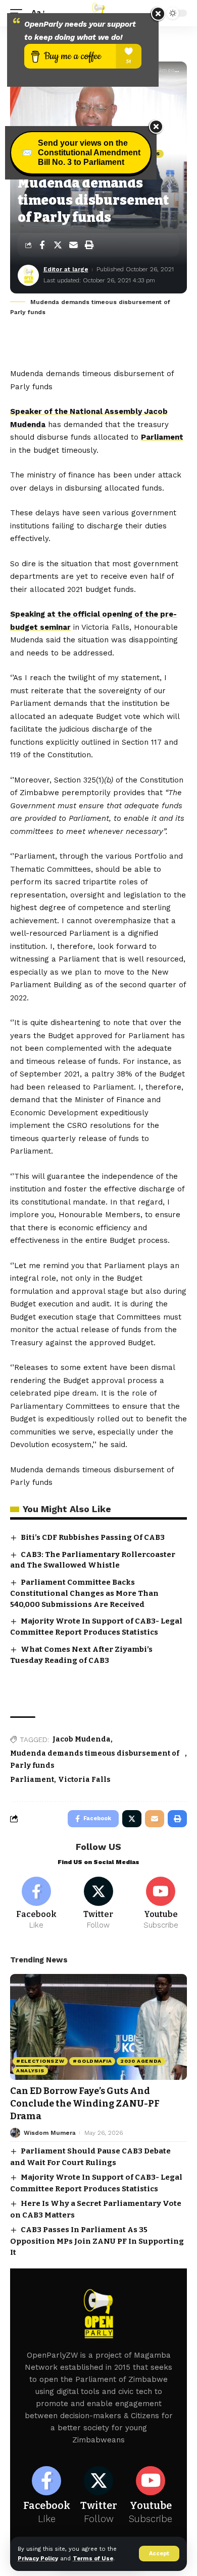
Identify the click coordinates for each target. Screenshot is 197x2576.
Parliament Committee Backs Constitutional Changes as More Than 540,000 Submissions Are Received (84, 1593)
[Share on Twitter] (58, 245)
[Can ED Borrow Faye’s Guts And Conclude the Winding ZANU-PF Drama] (98, 2027)
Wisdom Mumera (50, 2133)
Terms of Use (93, 2559)
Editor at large (66, 269)
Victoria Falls (84, 1780)
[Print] (89, 245)
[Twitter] (98, 1904)
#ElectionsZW (40, 2061)
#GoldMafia (92, 2061)
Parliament (162, 437)
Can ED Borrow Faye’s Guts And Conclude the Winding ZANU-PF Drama (85, 2104)
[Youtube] (161, 1904)
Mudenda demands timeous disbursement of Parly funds (95, 1759)
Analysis (30, 2071)
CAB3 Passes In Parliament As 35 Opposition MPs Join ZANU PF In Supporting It (97, 2241)
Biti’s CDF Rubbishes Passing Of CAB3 (93, 1537)
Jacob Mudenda (82, 1739)
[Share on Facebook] (42, 245)
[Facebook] (36, 1904)
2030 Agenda (141, 2061)
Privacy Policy (38, 2559)
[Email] (73, 245)
